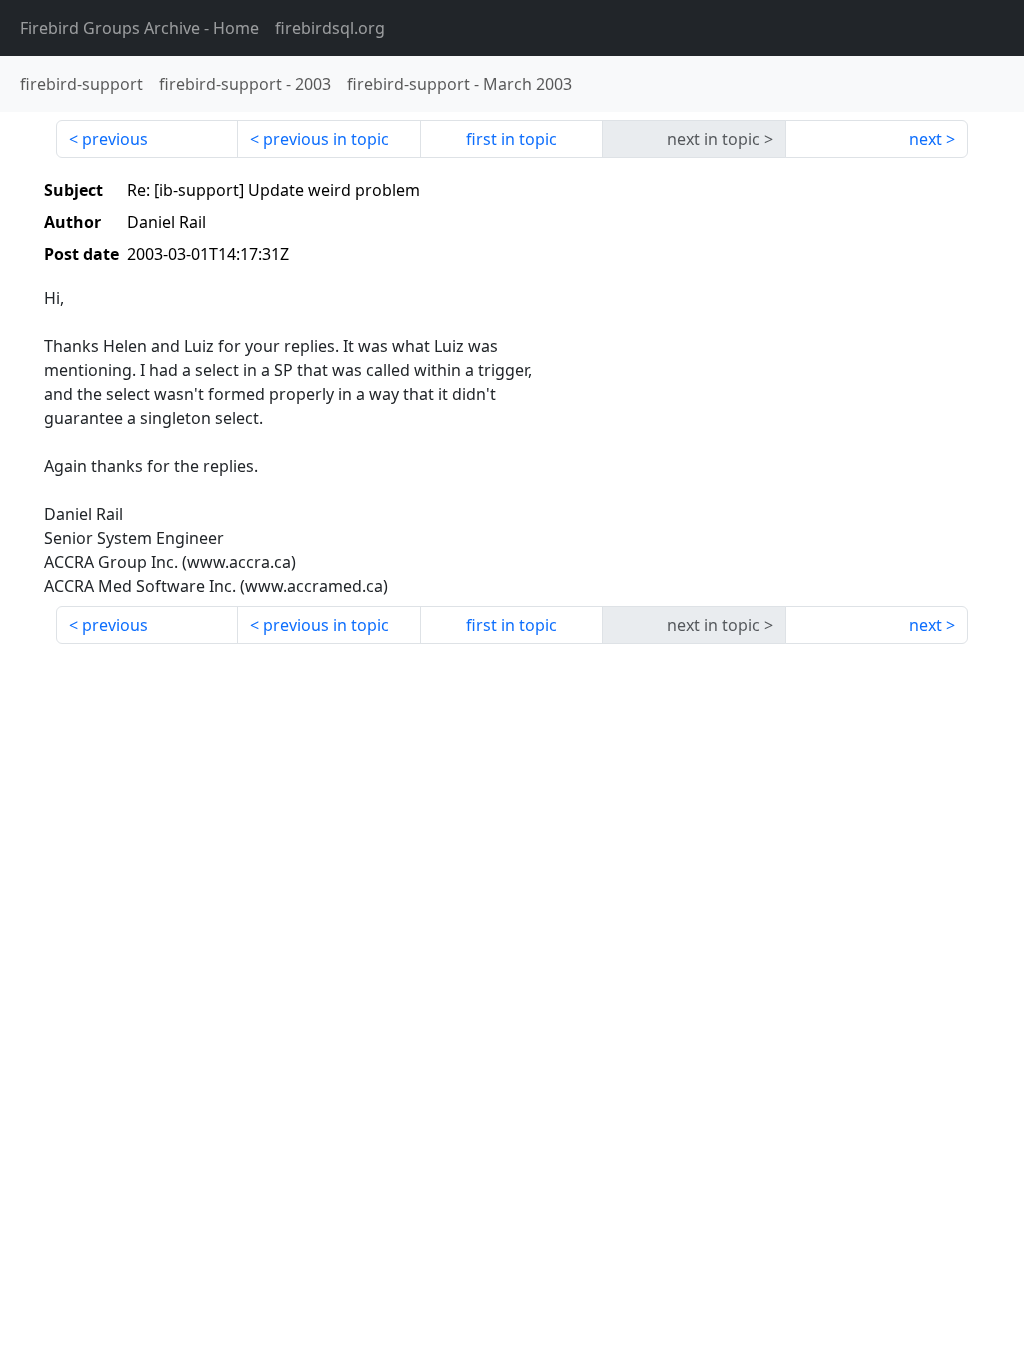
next (925, 139)
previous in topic (326, 139)
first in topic (511, 139)
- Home (139, 28)
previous (115, 139)
